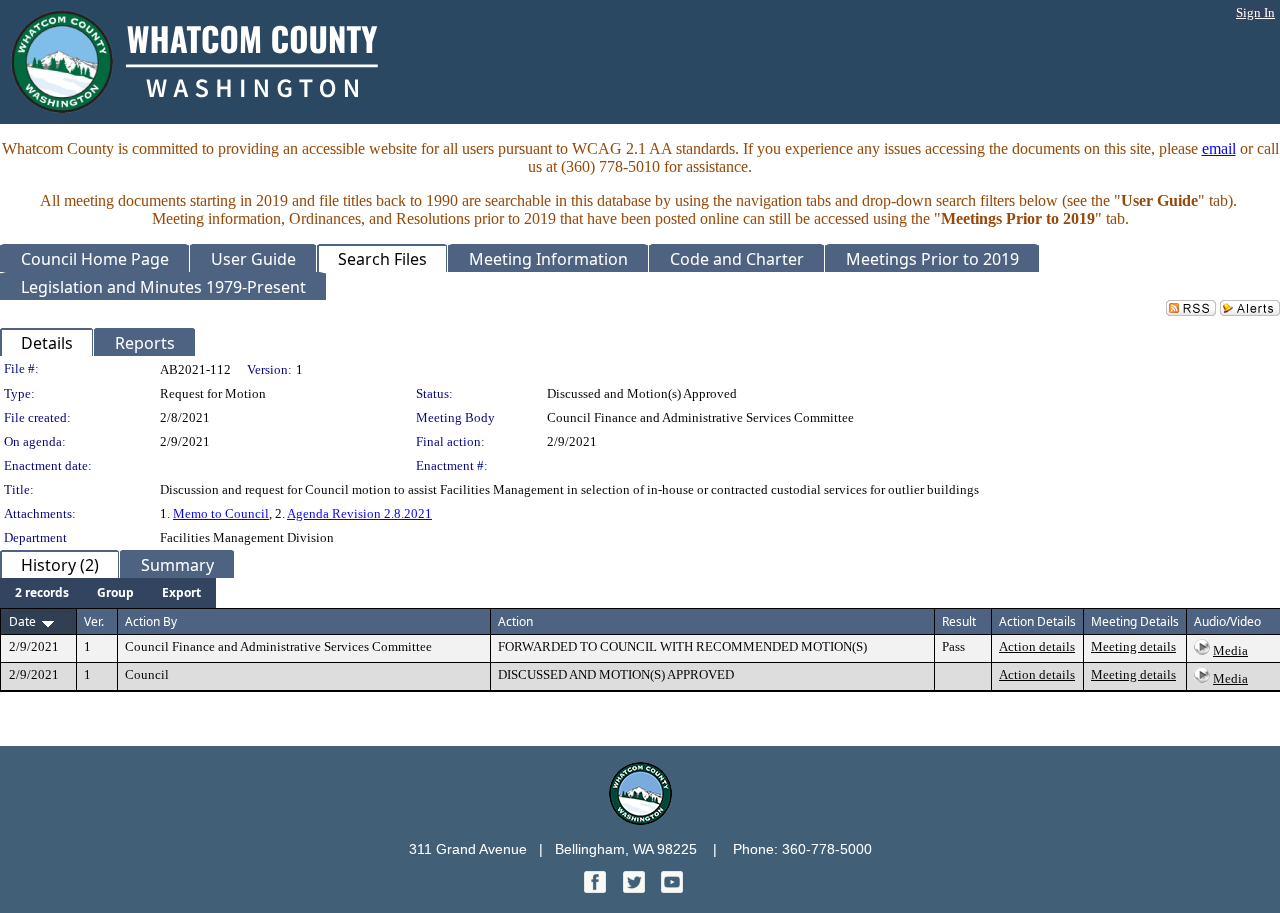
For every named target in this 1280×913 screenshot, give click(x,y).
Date (22, 621)
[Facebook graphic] (597, 887)
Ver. (94, 621)
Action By (151, 621)
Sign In (1255, 12)
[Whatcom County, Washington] (640, 819)
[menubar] (108, 593)
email (1219, 148)
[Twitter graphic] (636, 887)
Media (1230, 650)
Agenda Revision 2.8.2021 (359, 513)
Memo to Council (221, 513)
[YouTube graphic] (672, 887)
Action (515, 621)
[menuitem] (42, 593)
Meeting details (1133, 646)
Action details (1037, 646)
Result (959, 621)
